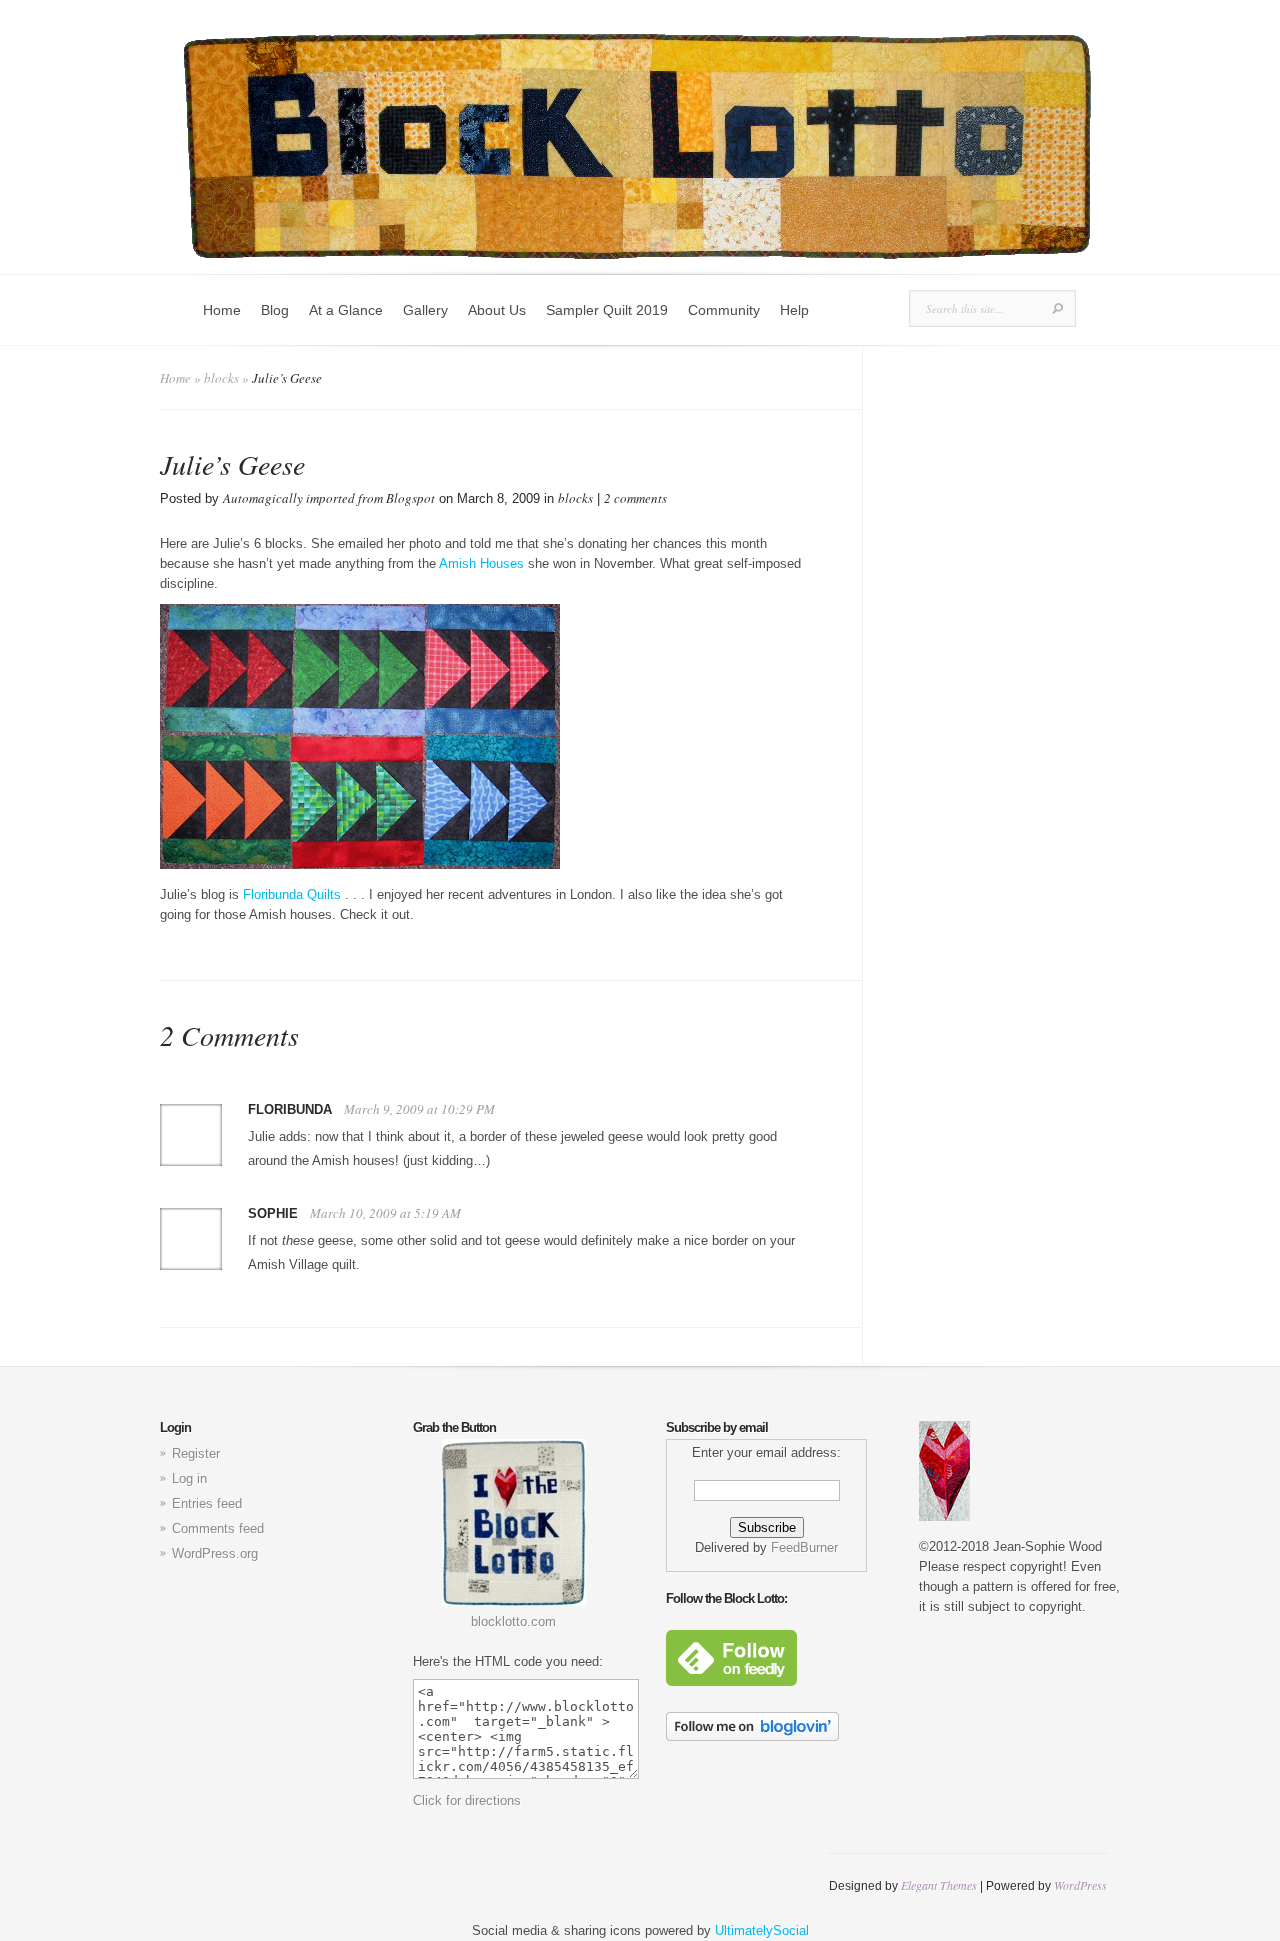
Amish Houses (481, 563)
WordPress (1080, 1885)
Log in (189, 1478)
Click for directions (467, 1800)
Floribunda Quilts (294, 894)
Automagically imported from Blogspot (329, 498)
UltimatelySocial (762, 1930)
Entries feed (207, 1503)
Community (724, 310)
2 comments (635, 498)
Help (794, 310)
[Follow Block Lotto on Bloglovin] (752, 1736)
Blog (275, 310)
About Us (497, 310)
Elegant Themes (939, 1885)
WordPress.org (215, 1553)
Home (222, 310)
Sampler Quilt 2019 (607, 310)
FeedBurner (804, 1547)
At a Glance (346, 310)
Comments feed (218, 1528)
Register (196, 1453)
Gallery (425, 310)
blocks (221, 378)
